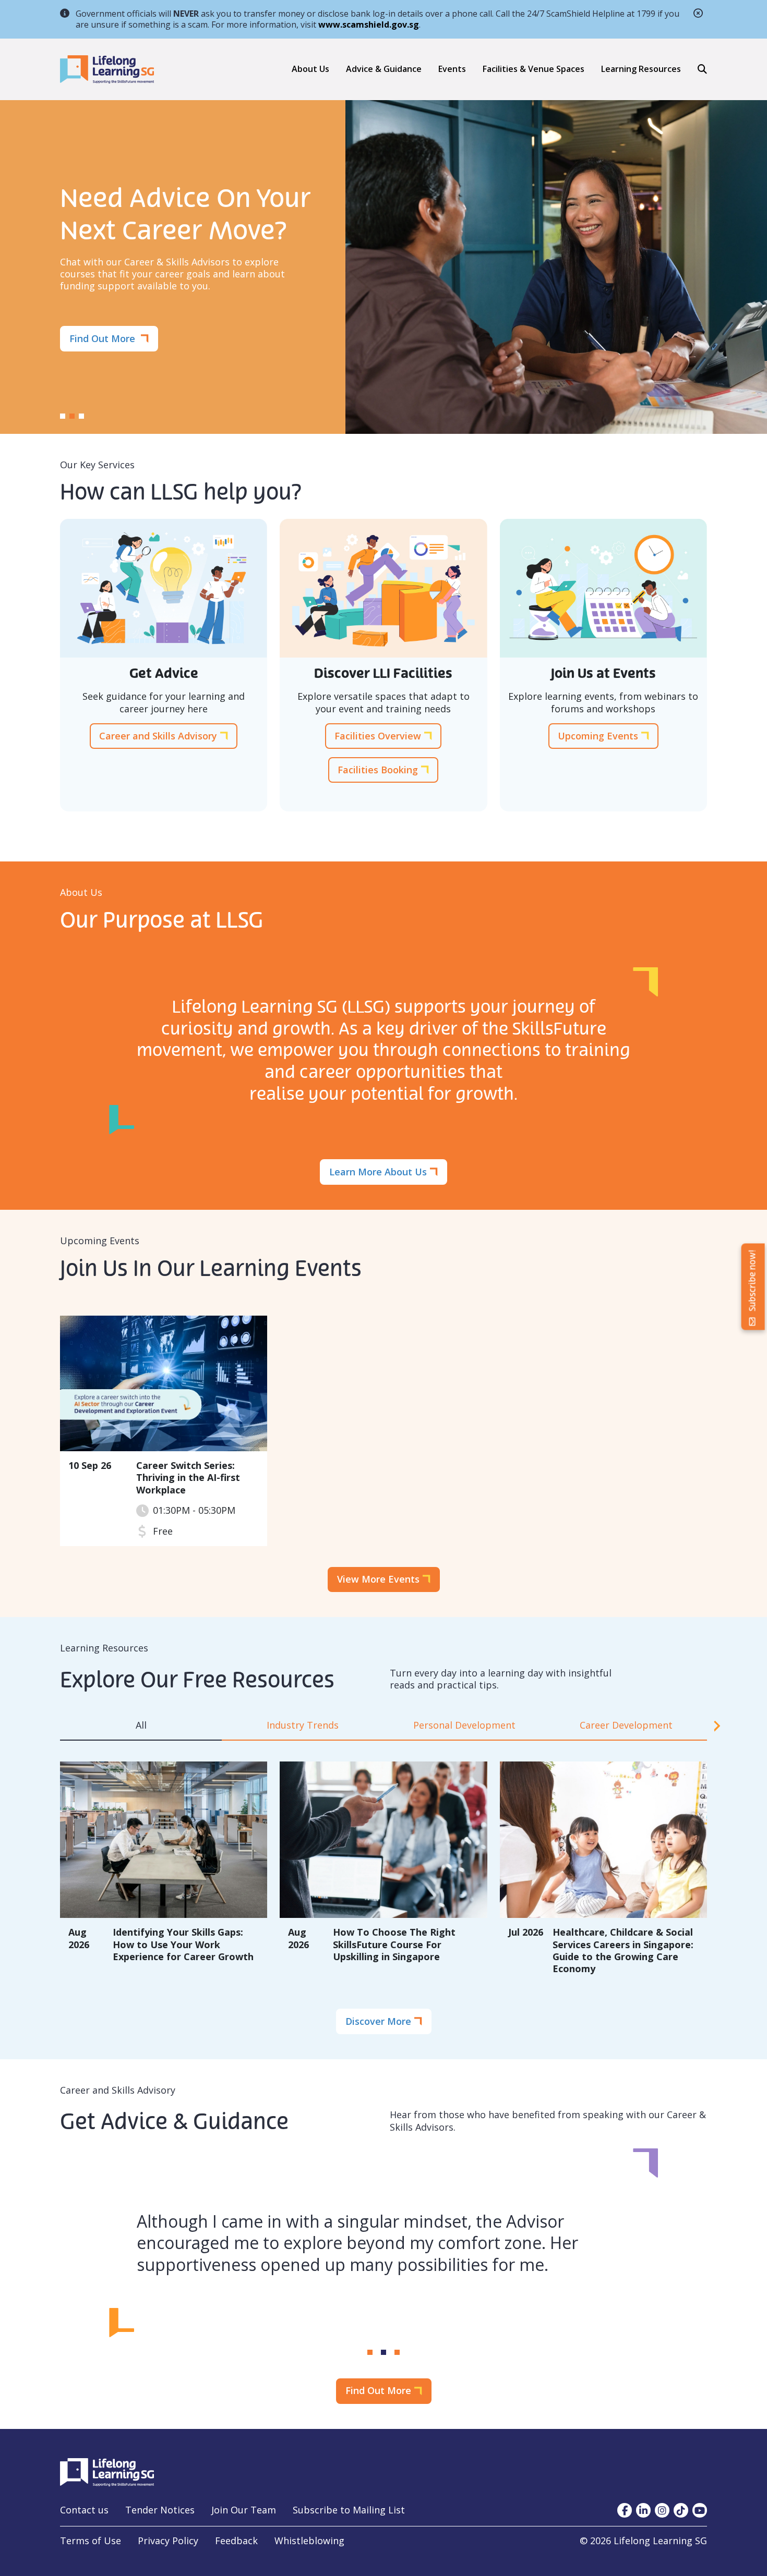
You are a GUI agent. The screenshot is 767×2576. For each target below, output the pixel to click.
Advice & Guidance (384, 69)
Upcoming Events (598, 736)
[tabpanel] (383, 1866)
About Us (310, 69)
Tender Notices (160, 2510)
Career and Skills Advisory (158, 736)
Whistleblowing (309, 2541)
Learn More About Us (378, 1172)
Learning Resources (641, 69)
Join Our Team (244, 2510)
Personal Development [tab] (464, 1725)
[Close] (698, 15)
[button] (384, 69)
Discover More (378, 2021)
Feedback (236, 2541)
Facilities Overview (378, 736)
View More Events (378, 1579)
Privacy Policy (168, 2541)
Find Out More (104, 338)
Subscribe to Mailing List (349, 2510)
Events (452, 69)
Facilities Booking (378, 770)
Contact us (84, 2510)
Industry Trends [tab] (303, 1725)
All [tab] (141, 1725)
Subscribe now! (753, 1281)
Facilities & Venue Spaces (534, 69)
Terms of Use (91, 2541)
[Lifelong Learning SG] (107, 2471)
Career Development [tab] (626, 1725)
